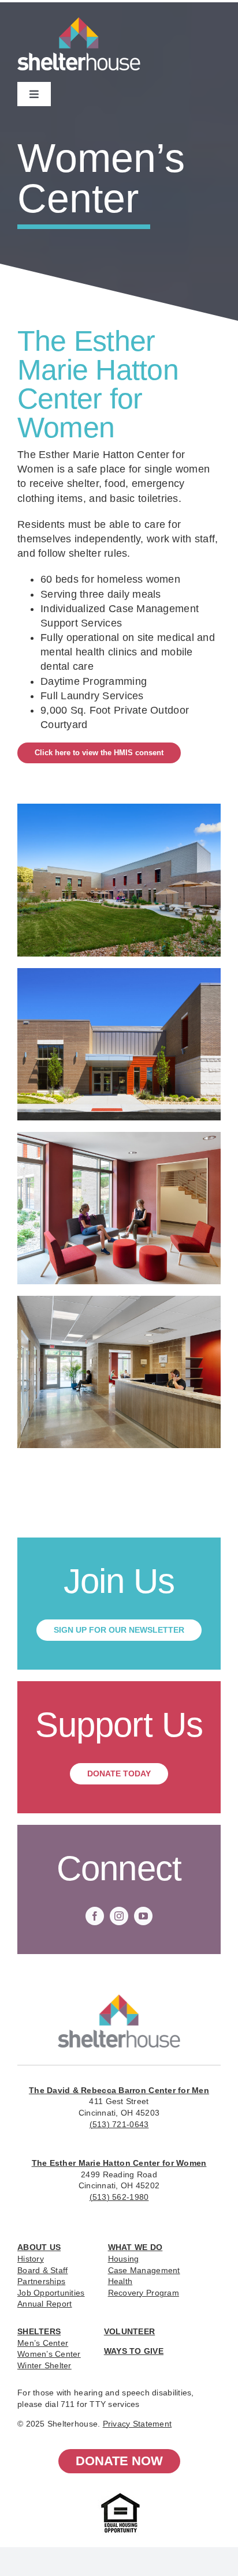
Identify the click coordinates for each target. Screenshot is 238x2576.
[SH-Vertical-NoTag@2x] (119, 2000)
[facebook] (95, 1916)
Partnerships (41, 2281)
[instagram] (119, 1916)
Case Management (144, 2270)
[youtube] (143, 1916)
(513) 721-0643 (119, 2124)
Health (120, 2281)
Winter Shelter (44, 2365)
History (31, 2259)
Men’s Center (43, 2343)
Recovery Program (144, 2293)
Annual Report (45, 2304)
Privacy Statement (137, 2424)
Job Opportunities (51, 2293)
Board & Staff (43, 2270)
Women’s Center (49, 2354)
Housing (124, 2259)
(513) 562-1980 (119, 2197)
